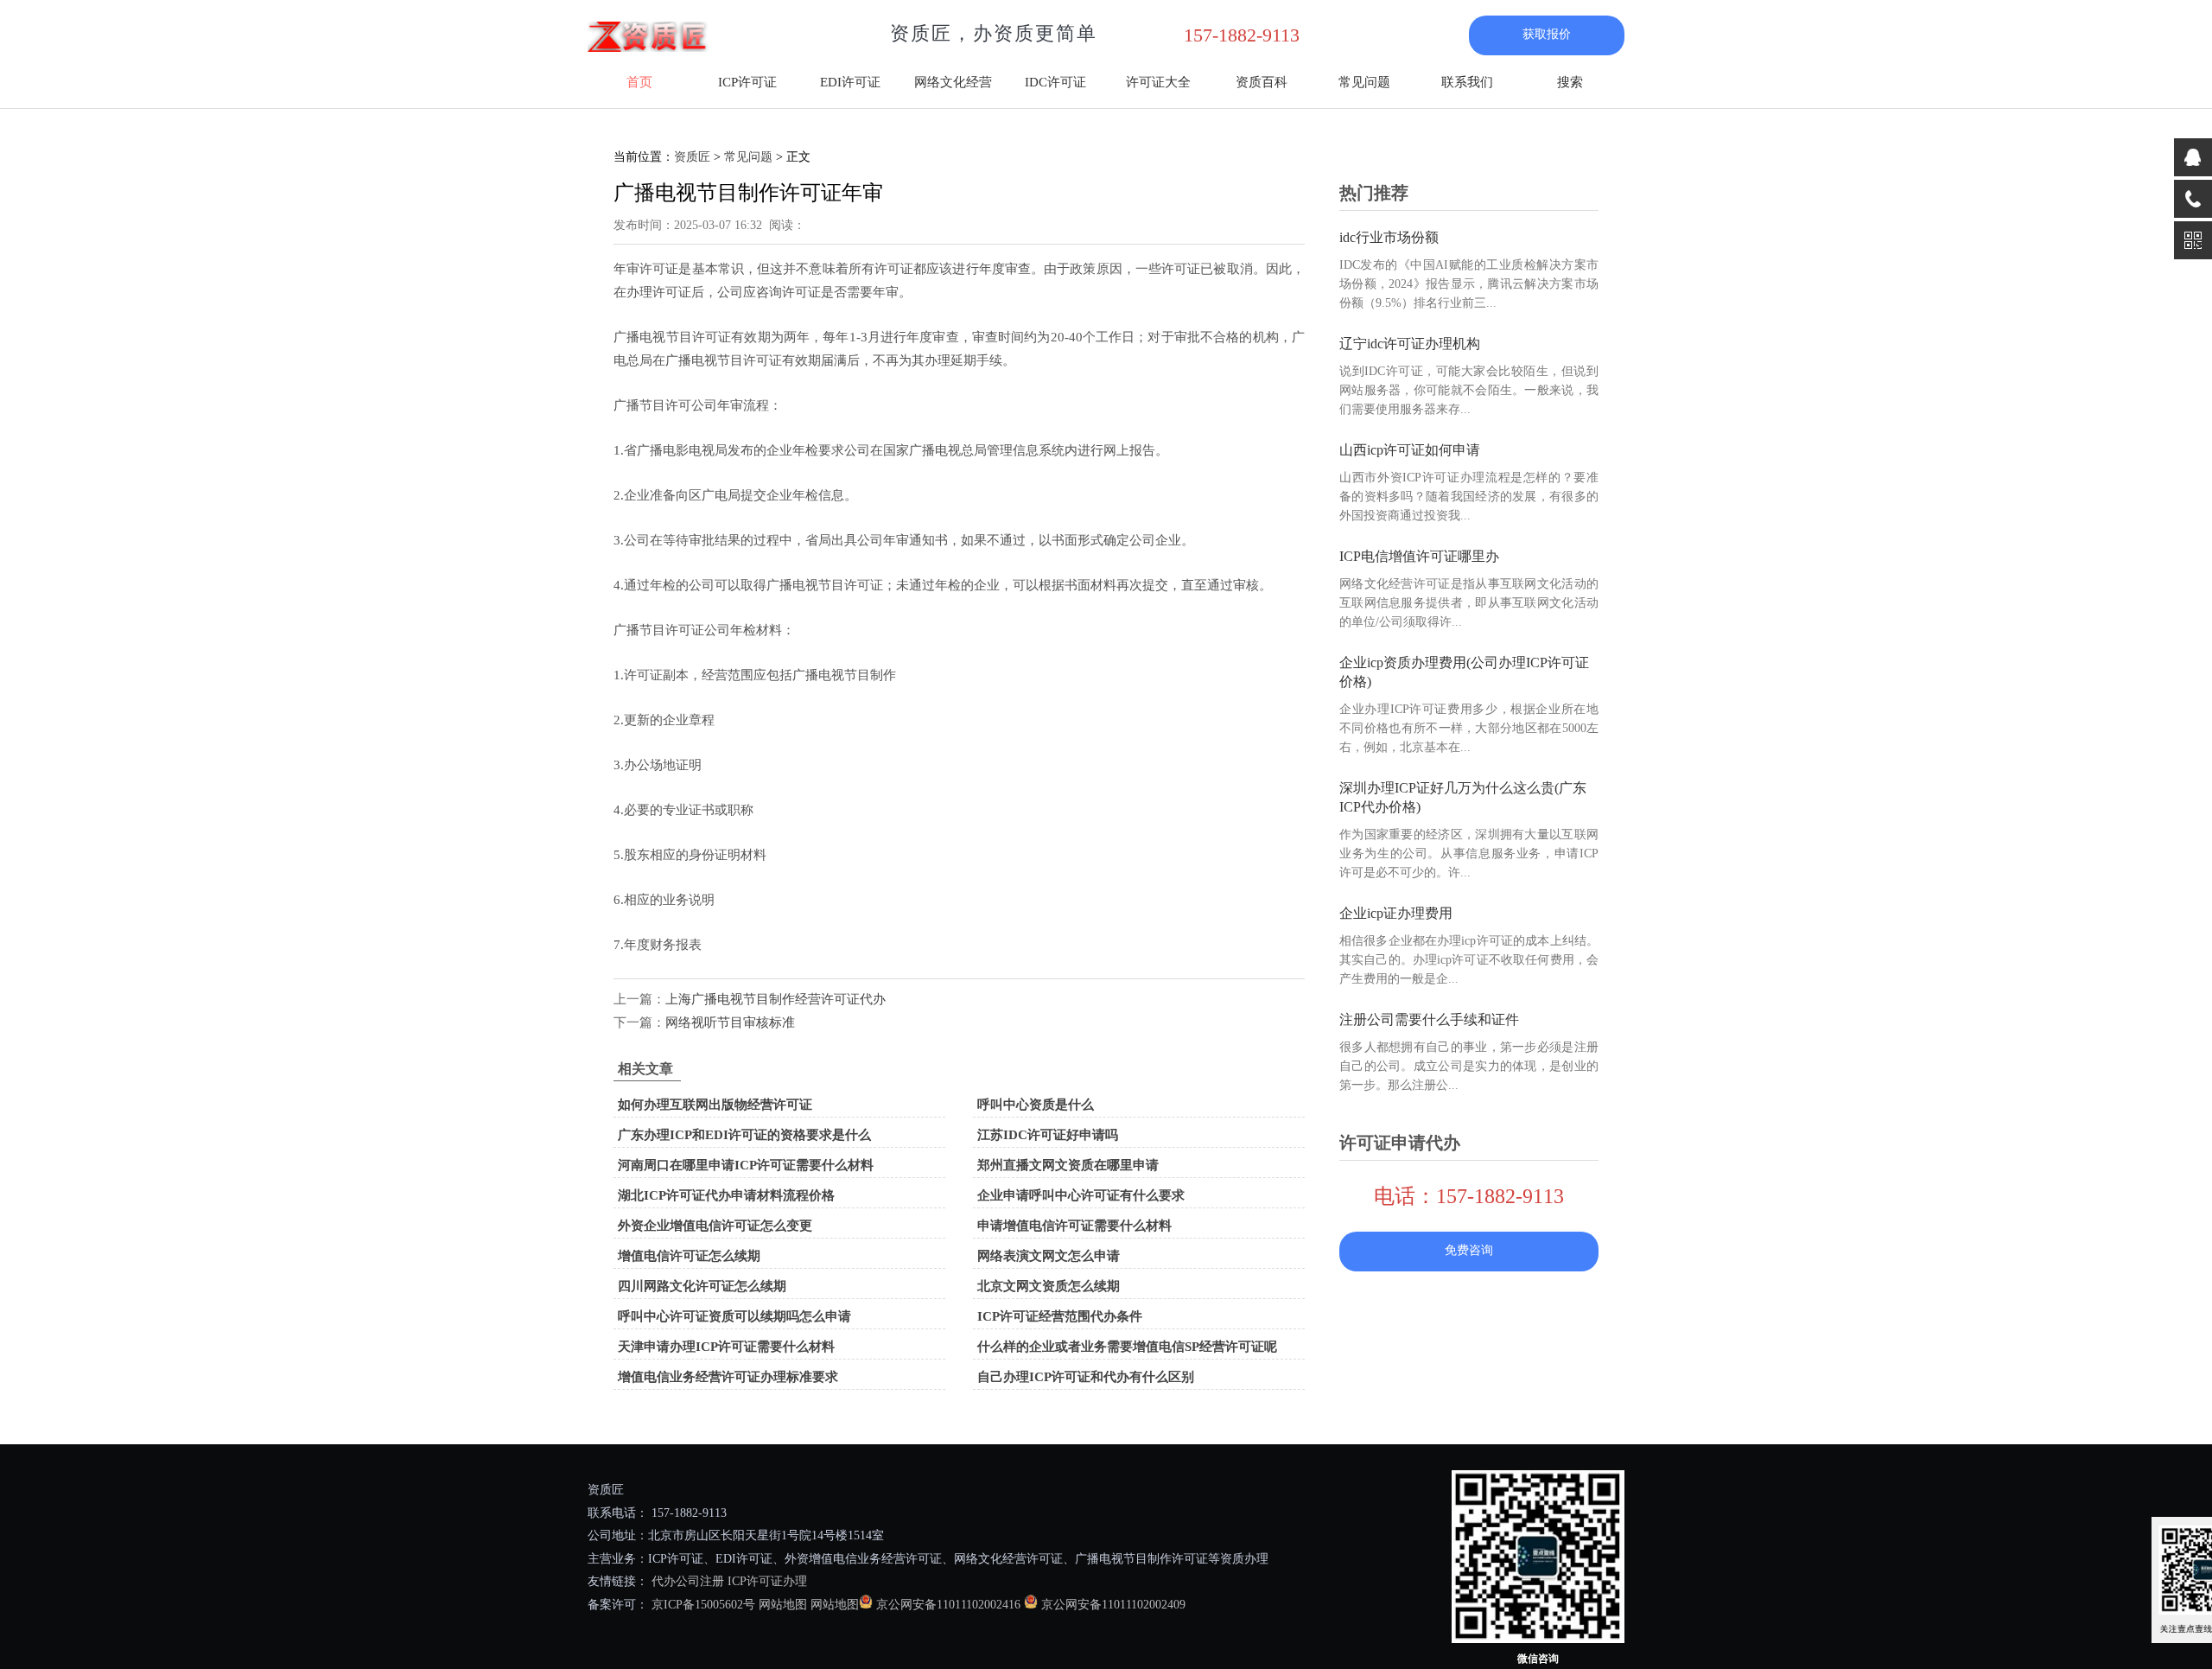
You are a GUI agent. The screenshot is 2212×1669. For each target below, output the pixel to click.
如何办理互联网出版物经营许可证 (715, 1105)
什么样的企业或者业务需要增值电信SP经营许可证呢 (1127, 1347)
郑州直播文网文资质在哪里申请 (1068, 1165)
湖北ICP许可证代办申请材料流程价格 (726, 1195)
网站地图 (783, 1605)
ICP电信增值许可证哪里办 (1419, 556)
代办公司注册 (688, 1581)
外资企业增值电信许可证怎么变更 (715, 1226)
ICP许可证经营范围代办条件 (1060, 1316)
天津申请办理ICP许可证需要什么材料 (726, 1347)
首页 (639, 82)
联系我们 (1467, 82)
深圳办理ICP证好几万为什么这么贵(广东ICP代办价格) (1463, 797)
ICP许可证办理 (767, 1581)
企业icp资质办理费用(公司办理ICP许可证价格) (1464, 672)
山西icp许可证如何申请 (1410, 450)
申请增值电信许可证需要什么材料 (1074, 1226)
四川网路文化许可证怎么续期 (702, 1286)
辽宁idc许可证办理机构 (1410, 344)
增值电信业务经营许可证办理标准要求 (728, 1377)
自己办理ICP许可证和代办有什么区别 (1086, 1377)
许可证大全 (1158, 82)
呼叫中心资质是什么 (1036, 1105)
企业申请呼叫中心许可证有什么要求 (1081, 1195)
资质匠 (692, 157)
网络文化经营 (953, 82)
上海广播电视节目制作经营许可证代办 (775, 999)
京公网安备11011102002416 (948, 1605)
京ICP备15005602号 (702, 1605)
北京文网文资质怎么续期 (1049, 1286)
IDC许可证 (1055, 82)
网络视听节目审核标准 (730, 1022)
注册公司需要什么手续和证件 (1429, 1019)
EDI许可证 (850, 82)
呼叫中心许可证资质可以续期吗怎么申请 (734, 1316)
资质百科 (1262, 82)
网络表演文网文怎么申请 (1049, 1256)
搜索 (1570, 82)
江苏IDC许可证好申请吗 (1048, 1135)
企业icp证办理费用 (1396, 913)
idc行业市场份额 (1389, 237)
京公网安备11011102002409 (1113, 1605)
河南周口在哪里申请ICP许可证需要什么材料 (746, 1165)
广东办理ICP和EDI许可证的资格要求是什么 (744, 1135)
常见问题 (1364, 82)
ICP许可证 (747, 82)
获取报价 (1547, 34)
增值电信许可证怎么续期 (689, 1256)
